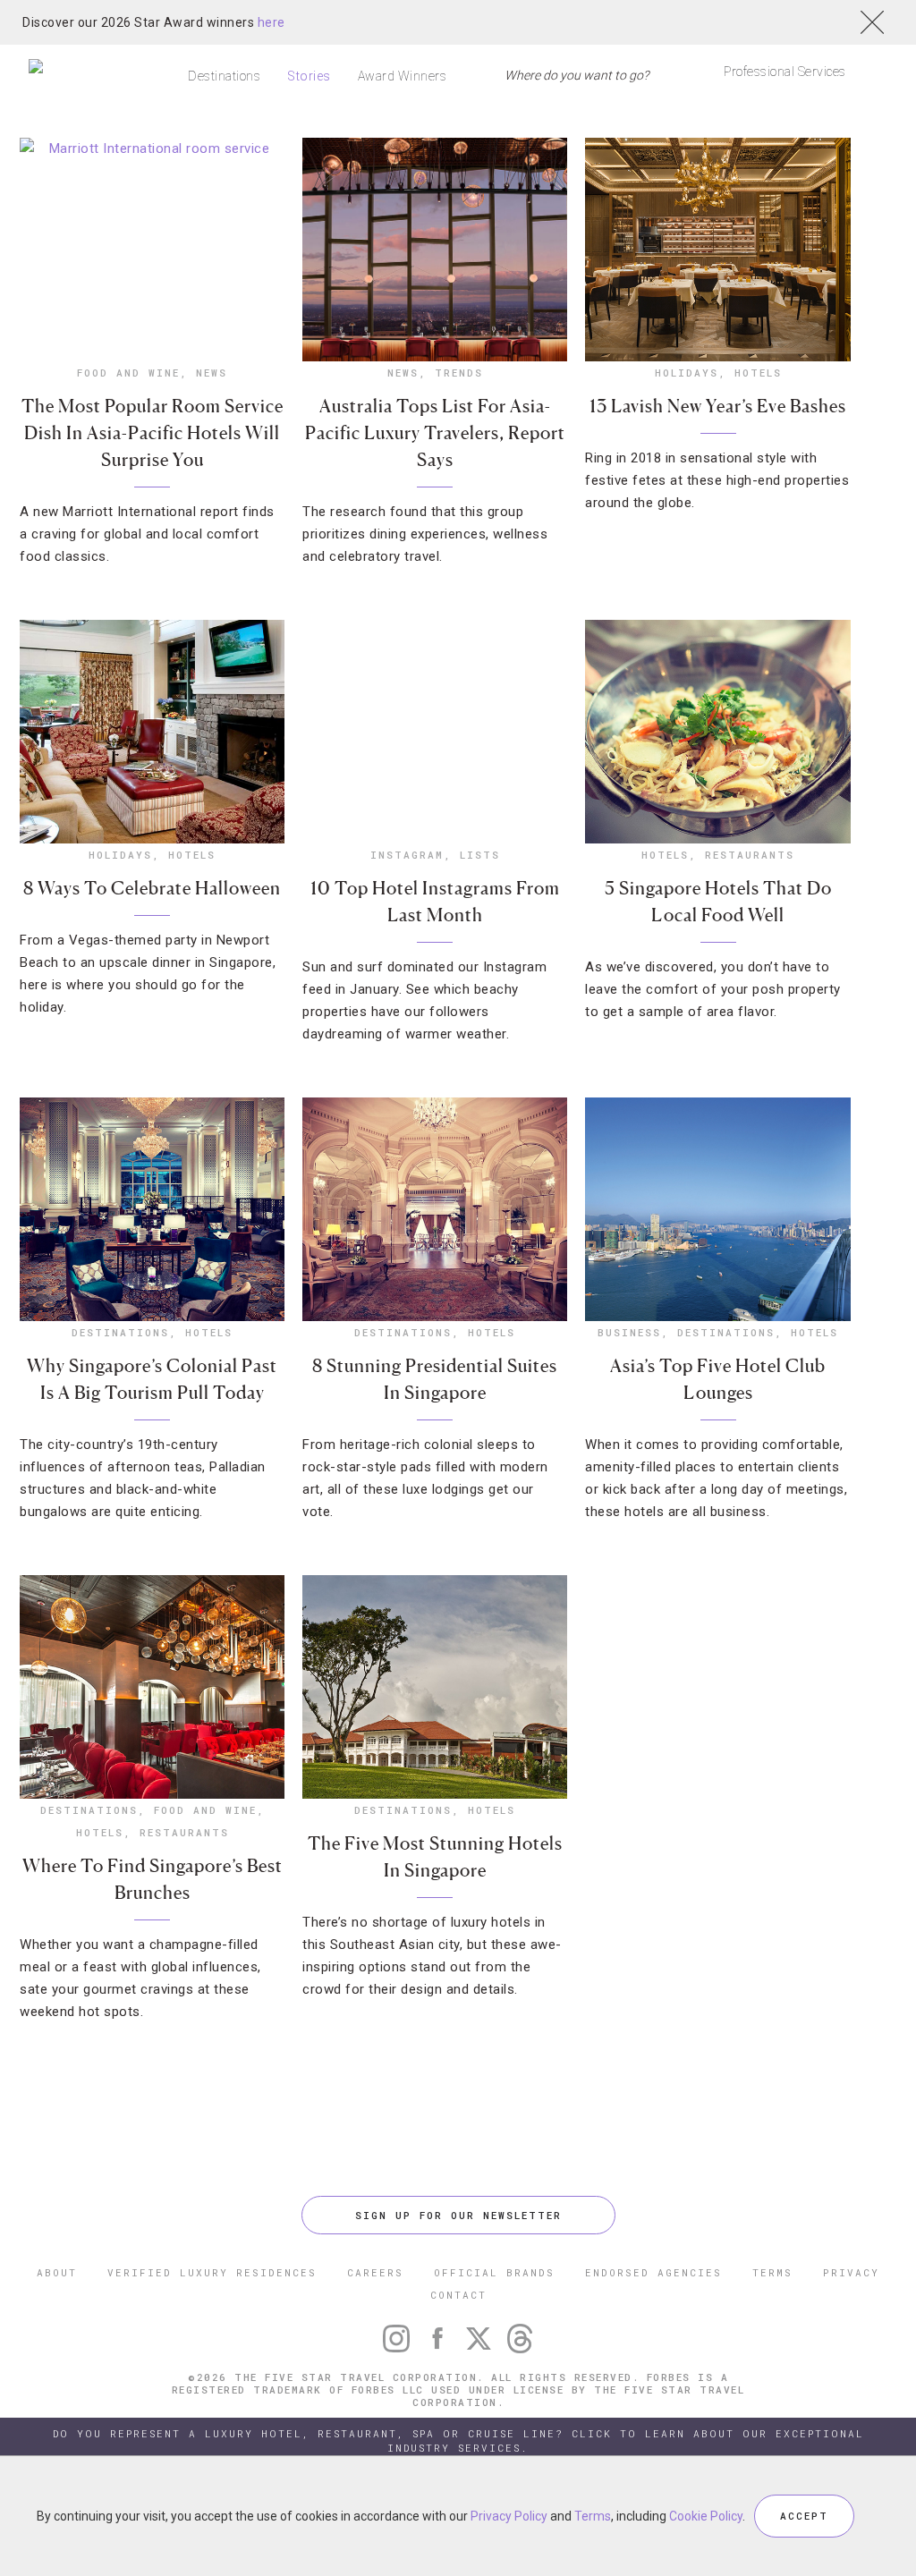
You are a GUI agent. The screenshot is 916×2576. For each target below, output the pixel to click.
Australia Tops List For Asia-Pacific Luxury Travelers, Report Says (435, 433)
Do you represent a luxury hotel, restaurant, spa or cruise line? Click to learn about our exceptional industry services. (458, 2440)
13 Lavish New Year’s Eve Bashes (718, 406)
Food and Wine (128, 373)
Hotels (758, 373)
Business (629, 1332)
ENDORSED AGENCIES (653, 2272)
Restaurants (750, 855)
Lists (480, 855)
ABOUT (57, 2272)
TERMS (772, 2272)
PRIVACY (851, 2272)
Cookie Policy (706, 2516)
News (212, 373)
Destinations (224, 76)
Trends (459, 373)
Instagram (407, 855)
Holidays (687, 373)
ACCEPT (804, 2516)
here (271, 22)
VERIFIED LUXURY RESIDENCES (212, 2272)
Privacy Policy (509, 2516)
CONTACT (458, 2295)
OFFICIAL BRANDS (494, 2272)
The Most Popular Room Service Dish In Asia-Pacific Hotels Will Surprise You (153, 433)
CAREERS (375, 2272)
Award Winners (403, 76)
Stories (309, 76)
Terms (593, 2516)
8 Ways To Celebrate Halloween (152, 888)
